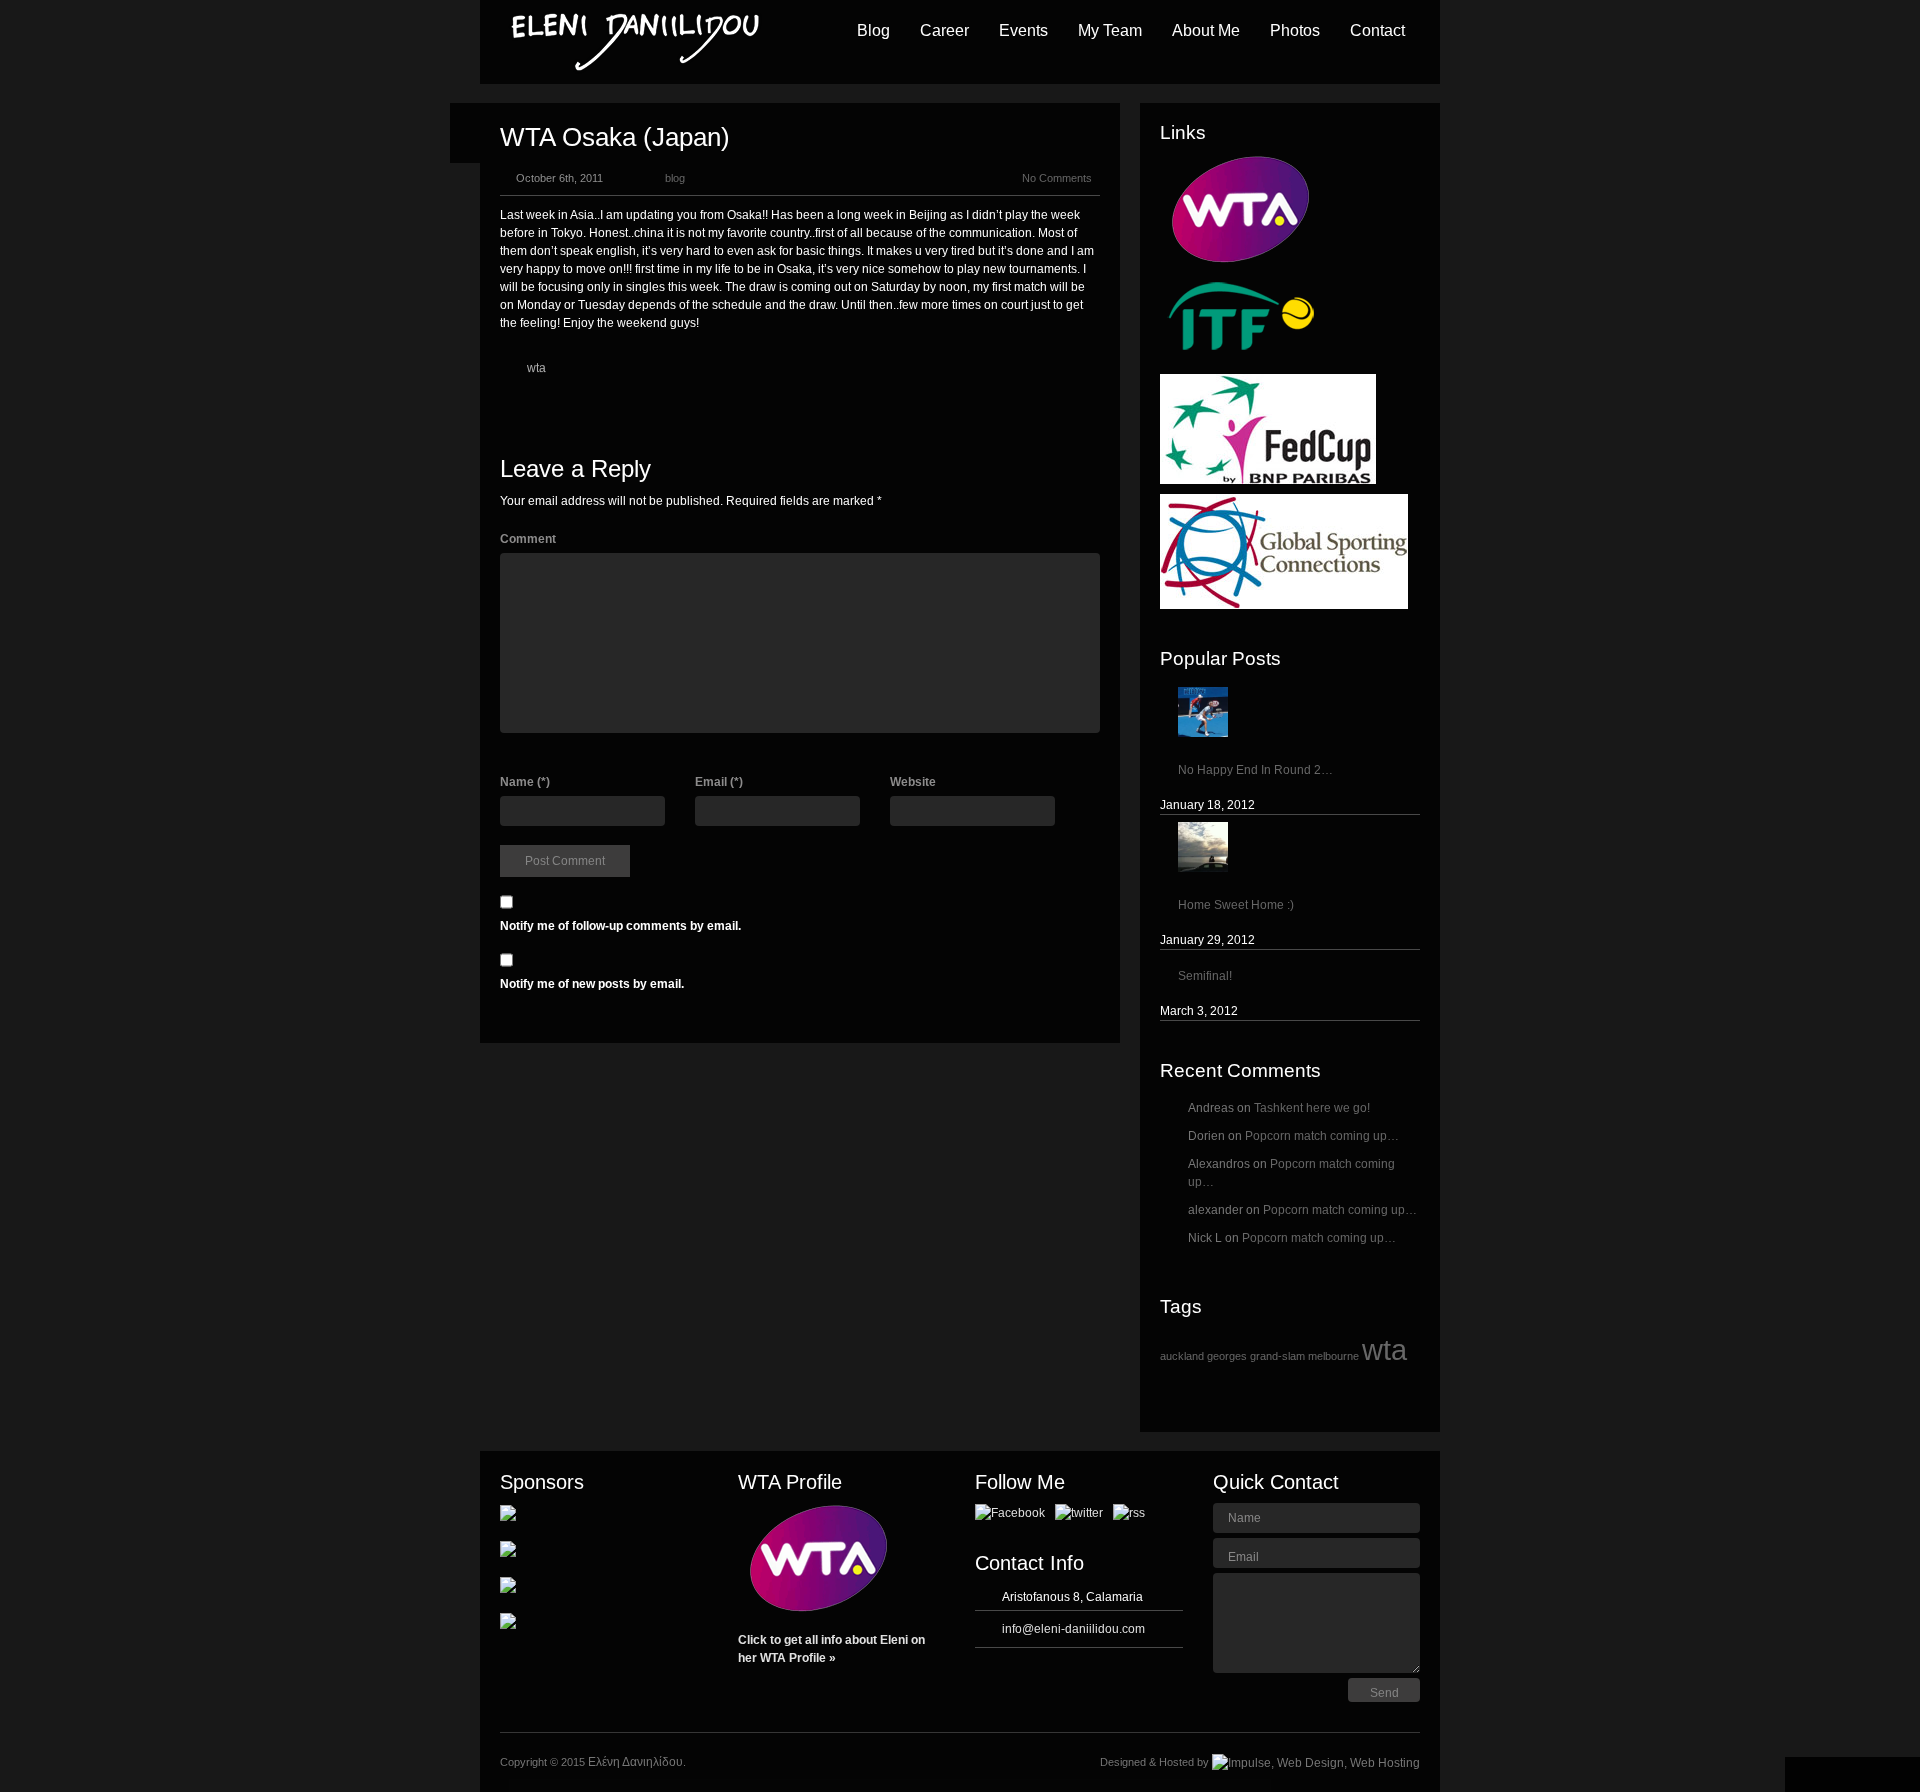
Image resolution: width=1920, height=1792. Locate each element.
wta (536, 368)
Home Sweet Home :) (1236, 905)
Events (1023, 30)
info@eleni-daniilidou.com (1073, 1629)
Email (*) (719, 782)
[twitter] (1080, 1512)
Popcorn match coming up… (1322, 1136)
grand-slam (1277, 1356)
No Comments (1057, 178)
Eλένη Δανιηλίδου (635, 1762)
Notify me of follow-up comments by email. (620, 926)
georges (1227, 1356)
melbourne (1333, 1356)
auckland (1182, 1356)
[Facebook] (1011, 1512)
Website (913, 782)
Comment (528, 539)
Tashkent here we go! (1312, 1108)
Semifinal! (1205, 976)
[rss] (1129, 1512)
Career (944, 30)
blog (675, 178)
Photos (1295, 30)
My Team (1110, 30)
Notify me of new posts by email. (592, 984)
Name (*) (525, 782)
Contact (1377, 30)
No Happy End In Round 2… (1255, 770)
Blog (873, 30)
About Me (1206, 30)
